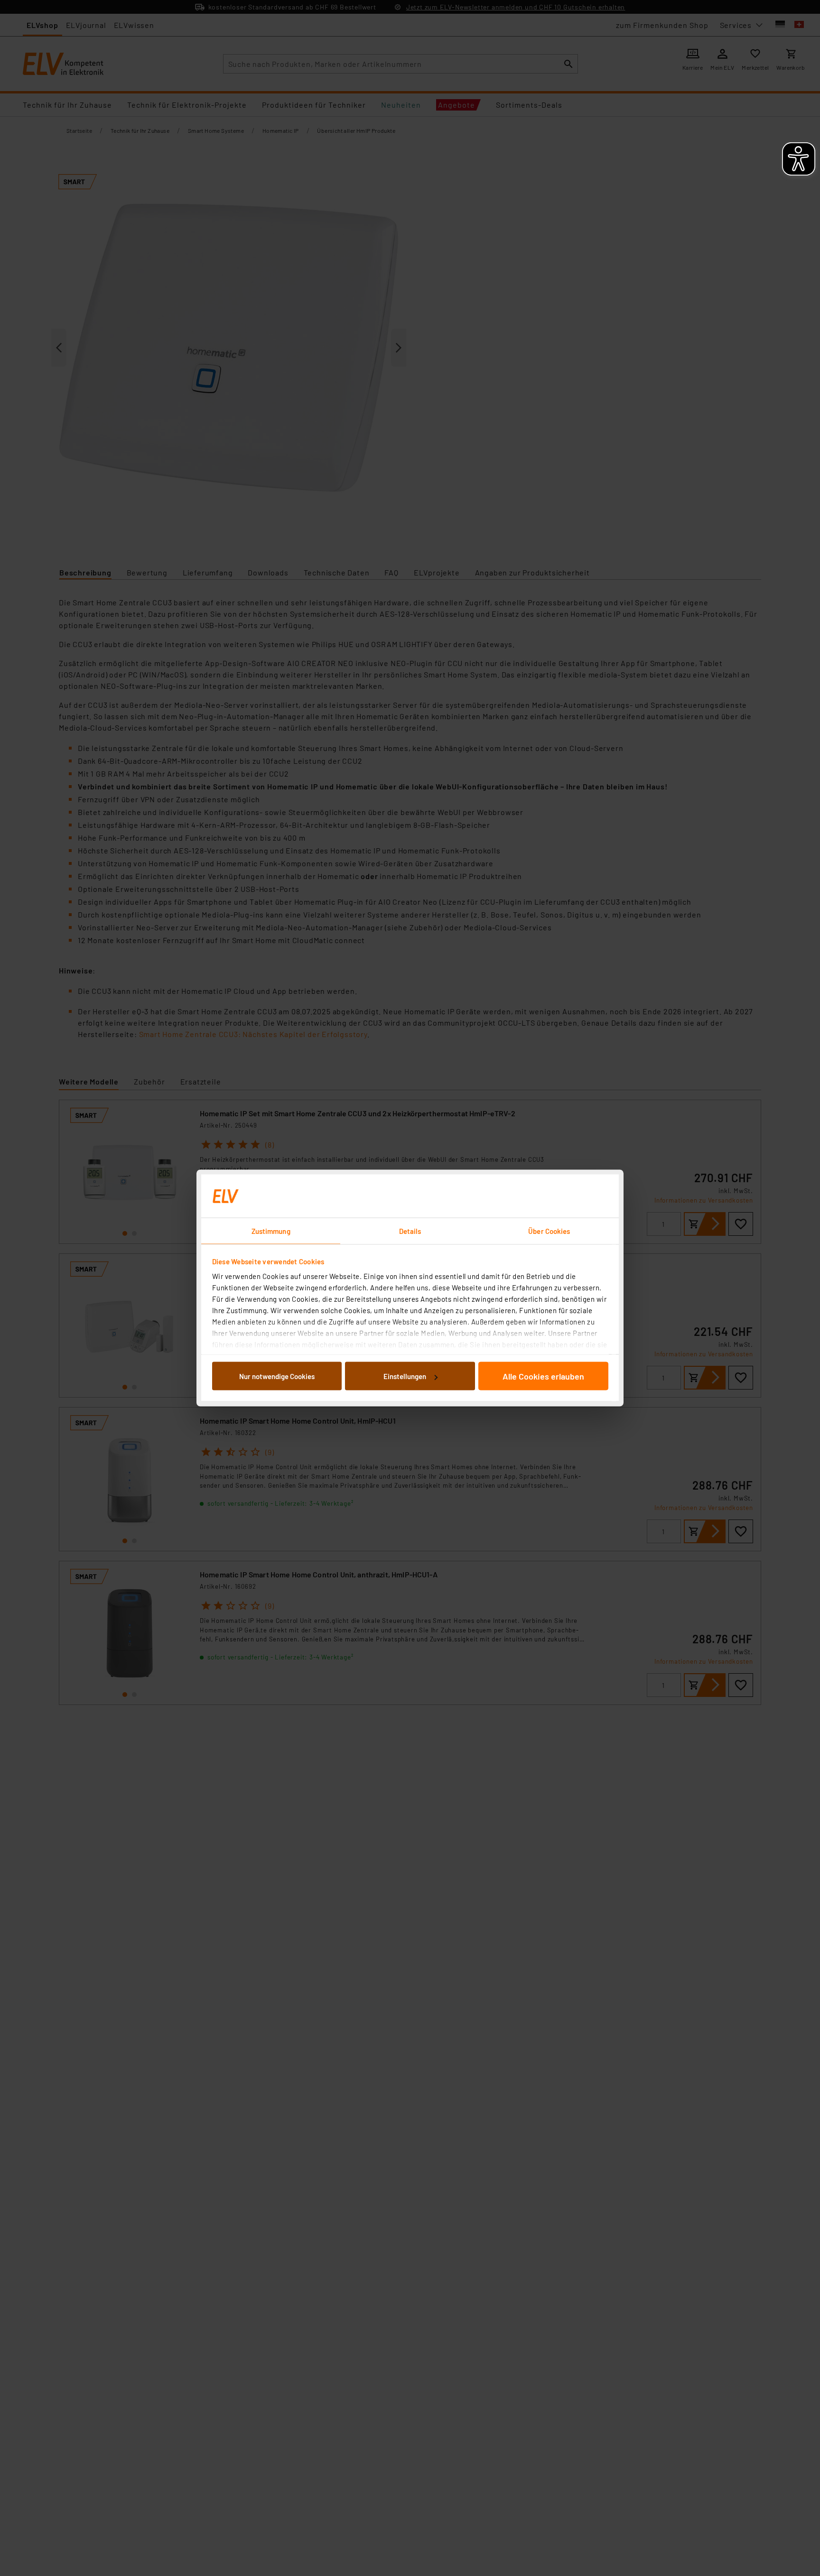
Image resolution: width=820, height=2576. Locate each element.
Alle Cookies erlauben (543, 1376)
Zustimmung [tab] (271, 1231)
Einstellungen (405, 1376)
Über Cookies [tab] (549, 1231)
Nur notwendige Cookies (277, 1376)
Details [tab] (410, 1231)
